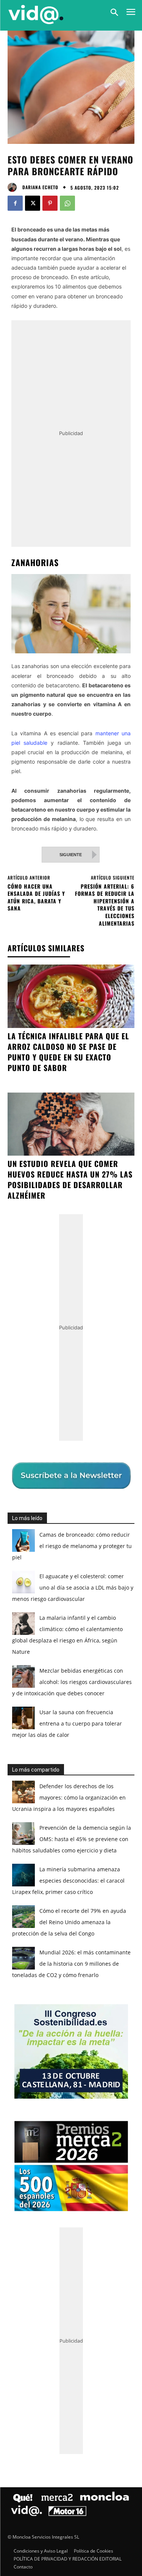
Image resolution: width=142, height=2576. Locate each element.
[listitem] (71, 1275)
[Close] (127, 1140)
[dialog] (71, 1288)
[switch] (113, 1293)
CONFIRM (46, 1424)
